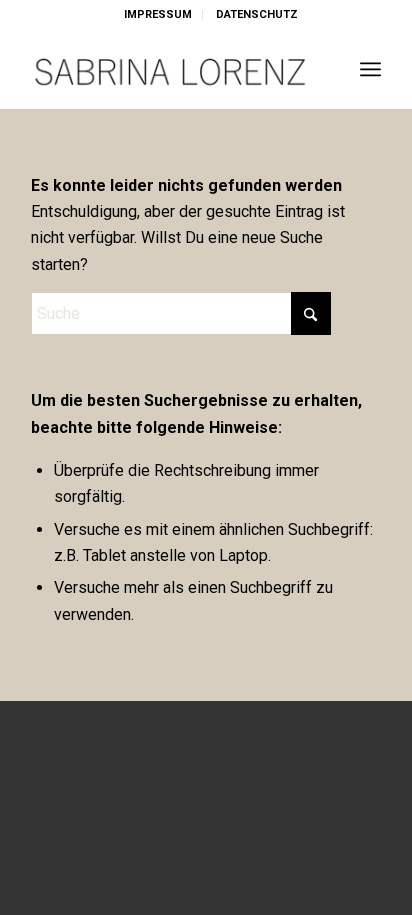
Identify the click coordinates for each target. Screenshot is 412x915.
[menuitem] (158, 15)
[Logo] (171, 69)
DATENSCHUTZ (257, 14)
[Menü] (370, 69)
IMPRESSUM (158, 14)
